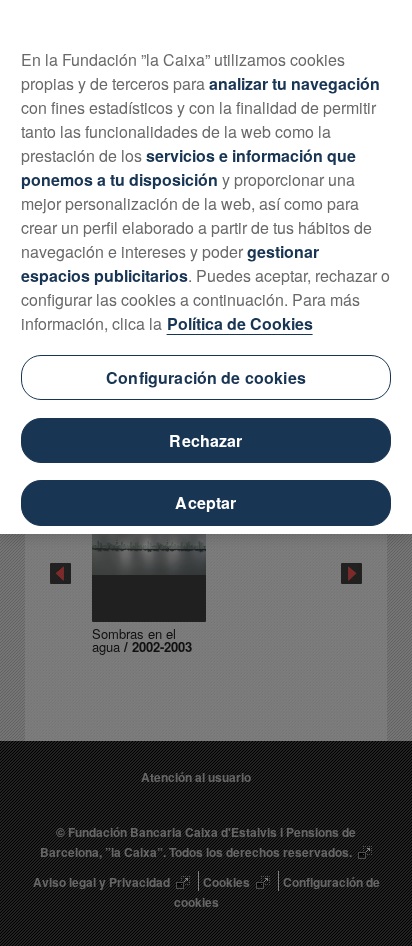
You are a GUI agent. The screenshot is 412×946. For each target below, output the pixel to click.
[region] (206, 267)
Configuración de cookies (206, 377)
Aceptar (205, 502)
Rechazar (205, 440)
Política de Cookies (240, 323)
